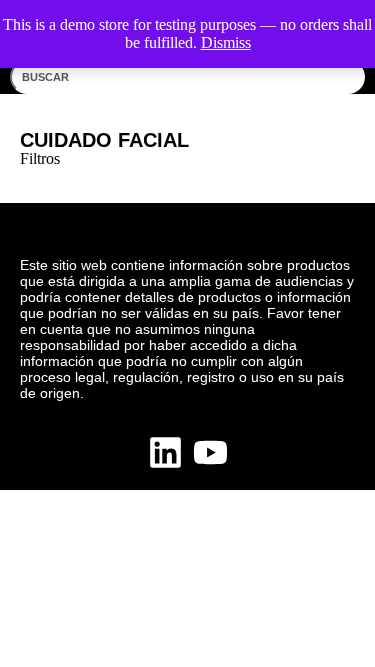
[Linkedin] (165, 452)
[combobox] (187, 77)
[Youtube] (210, 452)
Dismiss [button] (226, 42)
